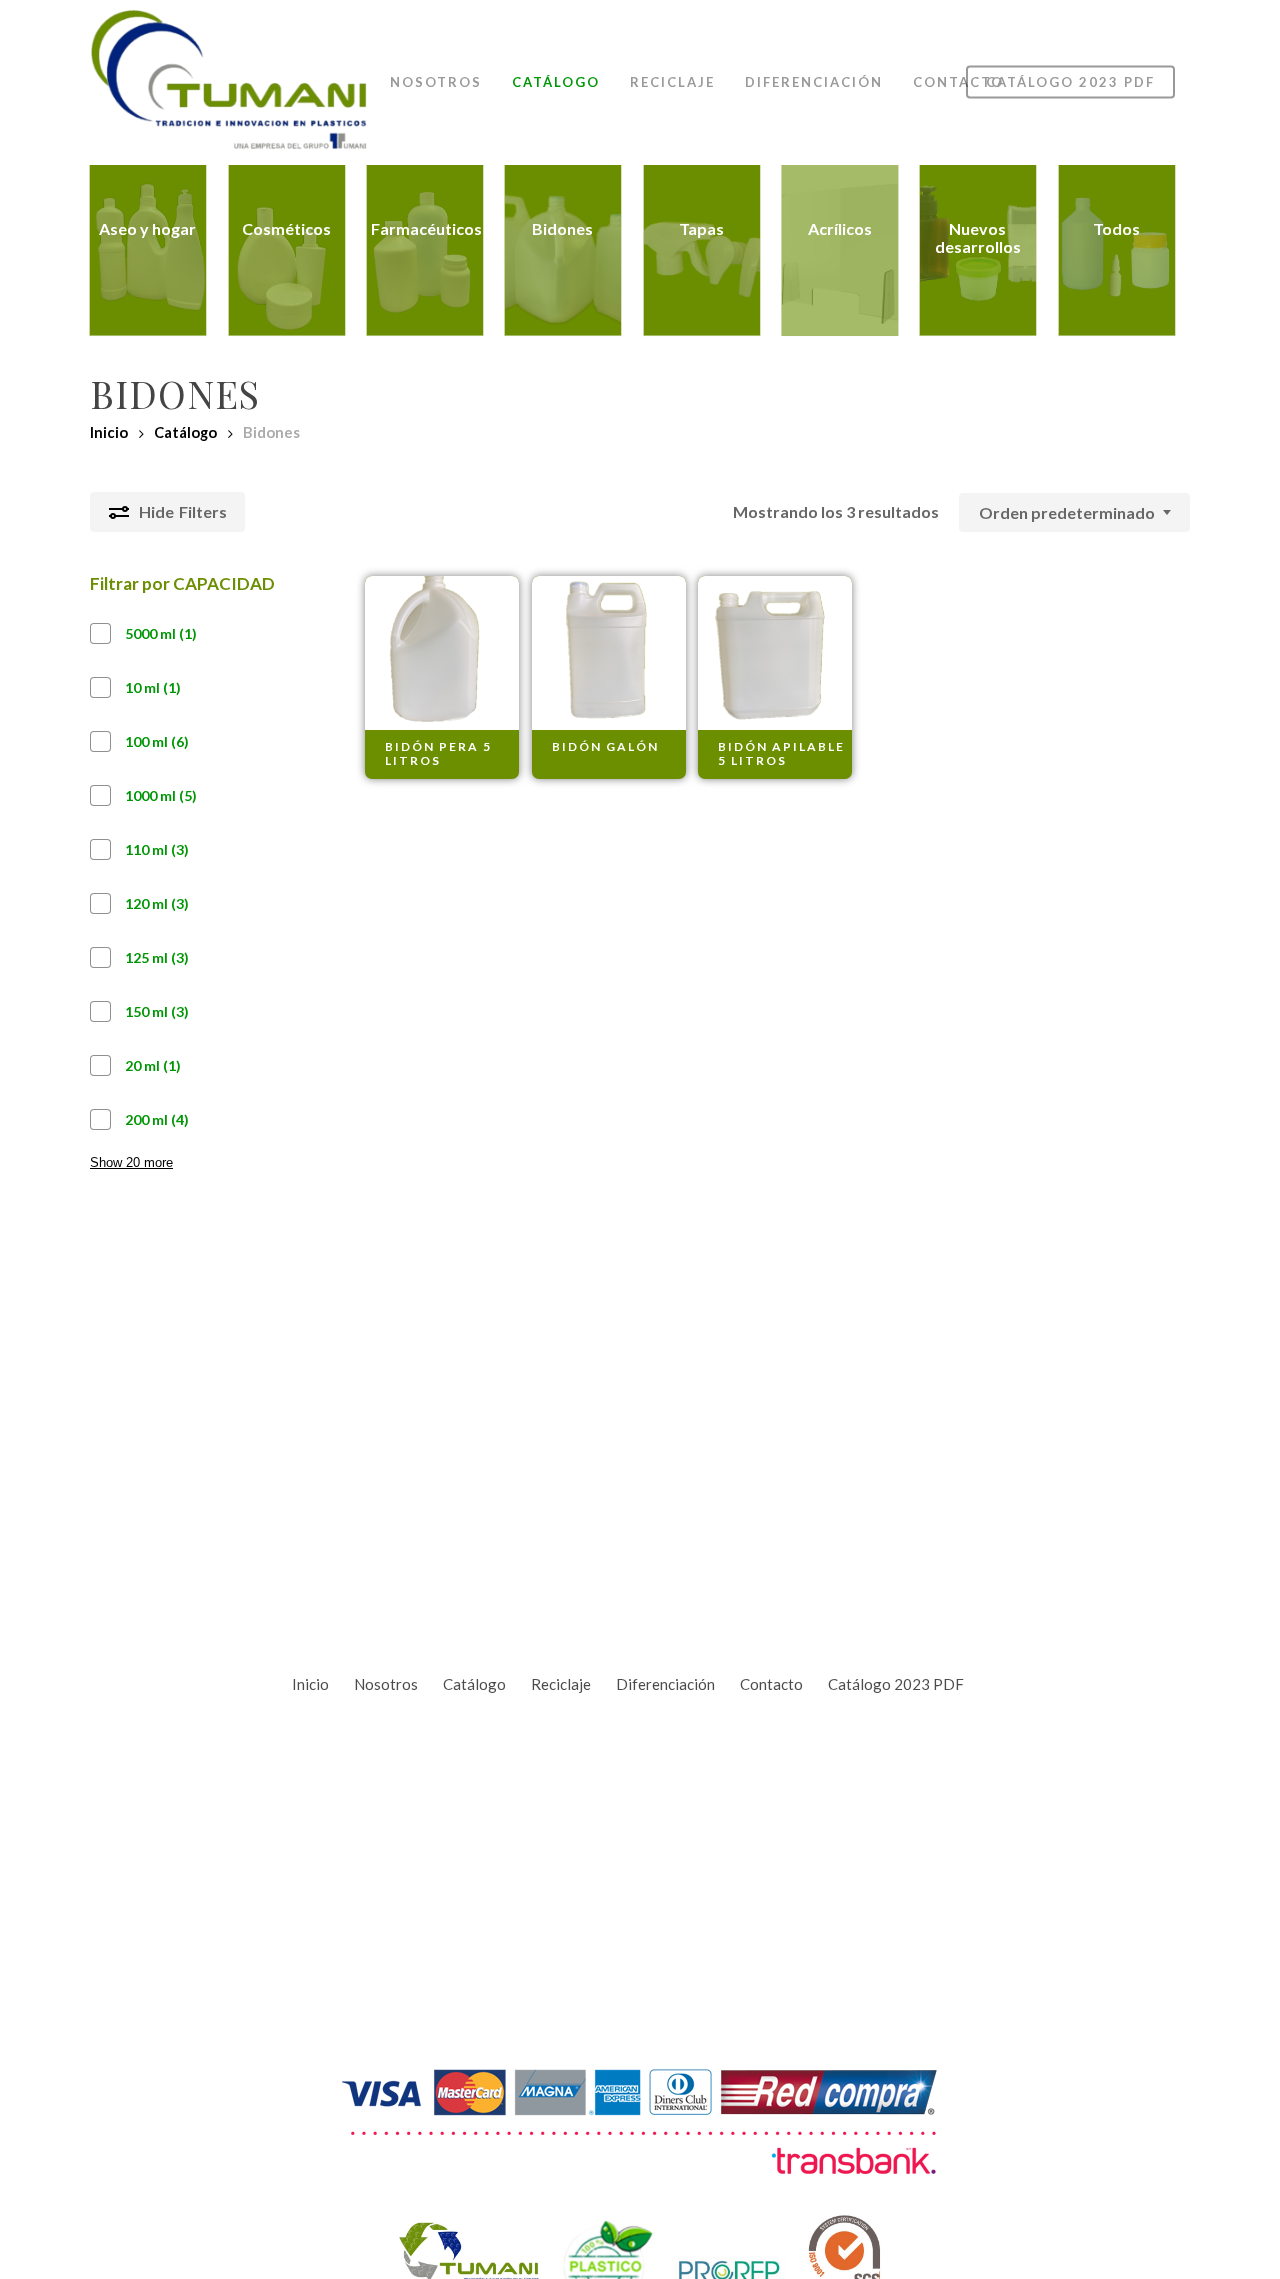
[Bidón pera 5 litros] (442, 653)
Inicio (109, 432)
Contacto (771, 1684)
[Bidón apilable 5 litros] (775, 653)
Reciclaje (561, 1684)
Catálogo (185, 432)
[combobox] (1074, 512)
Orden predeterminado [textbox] (1067, 512)
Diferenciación (665, 1684)
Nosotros (386, 1684)
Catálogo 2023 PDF (896, 1684)
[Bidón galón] (609, 653)
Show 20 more (131, 1162)
